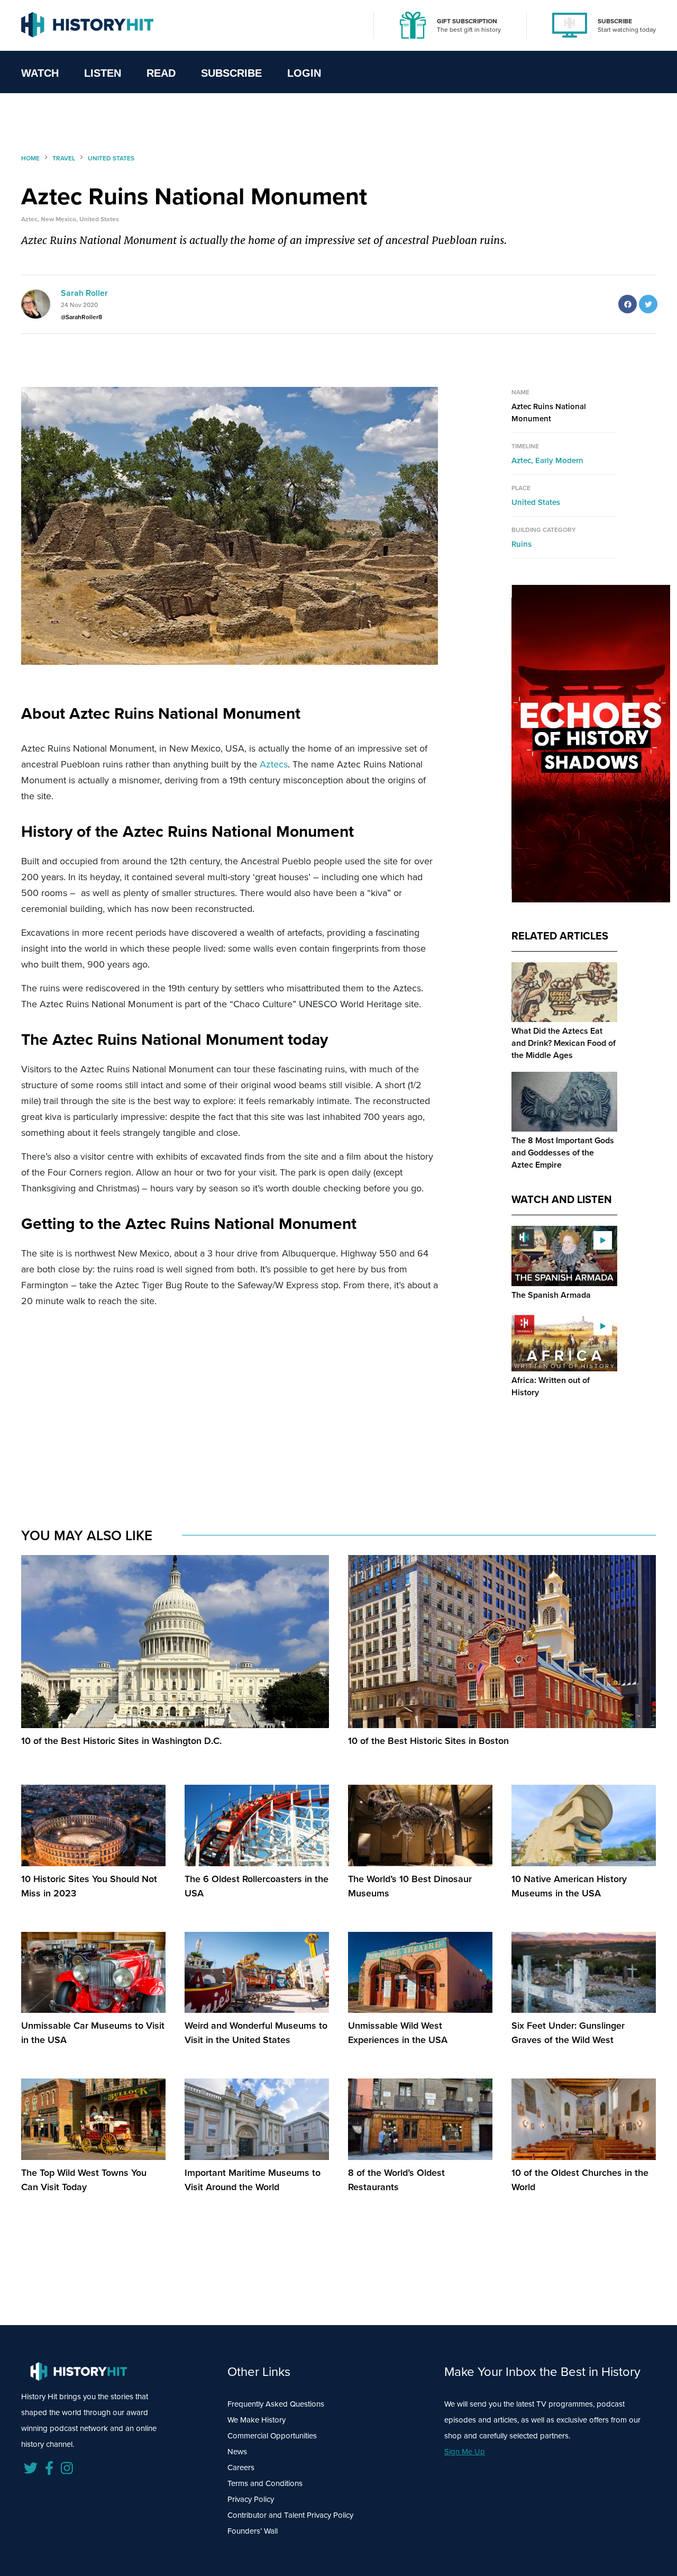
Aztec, (523, 460)
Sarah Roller (84, 293)
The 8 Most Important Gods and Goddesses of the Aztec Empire (563, 1153)
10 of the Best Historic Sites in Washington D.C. (121, 1741)
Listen (103, 73)
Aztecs (274, 764)
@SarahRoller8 (81, 317)
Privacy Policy (251, 2499)
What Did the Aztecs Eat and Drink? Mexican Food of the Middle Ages (564, 1043)
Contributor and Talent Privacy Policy (290, 2515)
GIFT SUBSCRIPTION (467, 21)
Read (161, 73)
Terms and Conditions (265, 2483)
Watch (40, 73)
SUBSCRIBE (615, 21)
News (237, 2451)
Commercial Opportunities (272, 2435)
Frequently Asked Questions (276, 2404)
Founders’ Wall (253, 2531)
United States (536, 502)
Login (304, 73)
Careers (241, 2467)
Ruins (522, 544)
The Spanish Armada (551, 1295)
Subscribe (231, 73)
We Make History (257, 2420)
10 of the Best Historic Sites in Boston (428, 1741)
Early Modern (559, 460)
